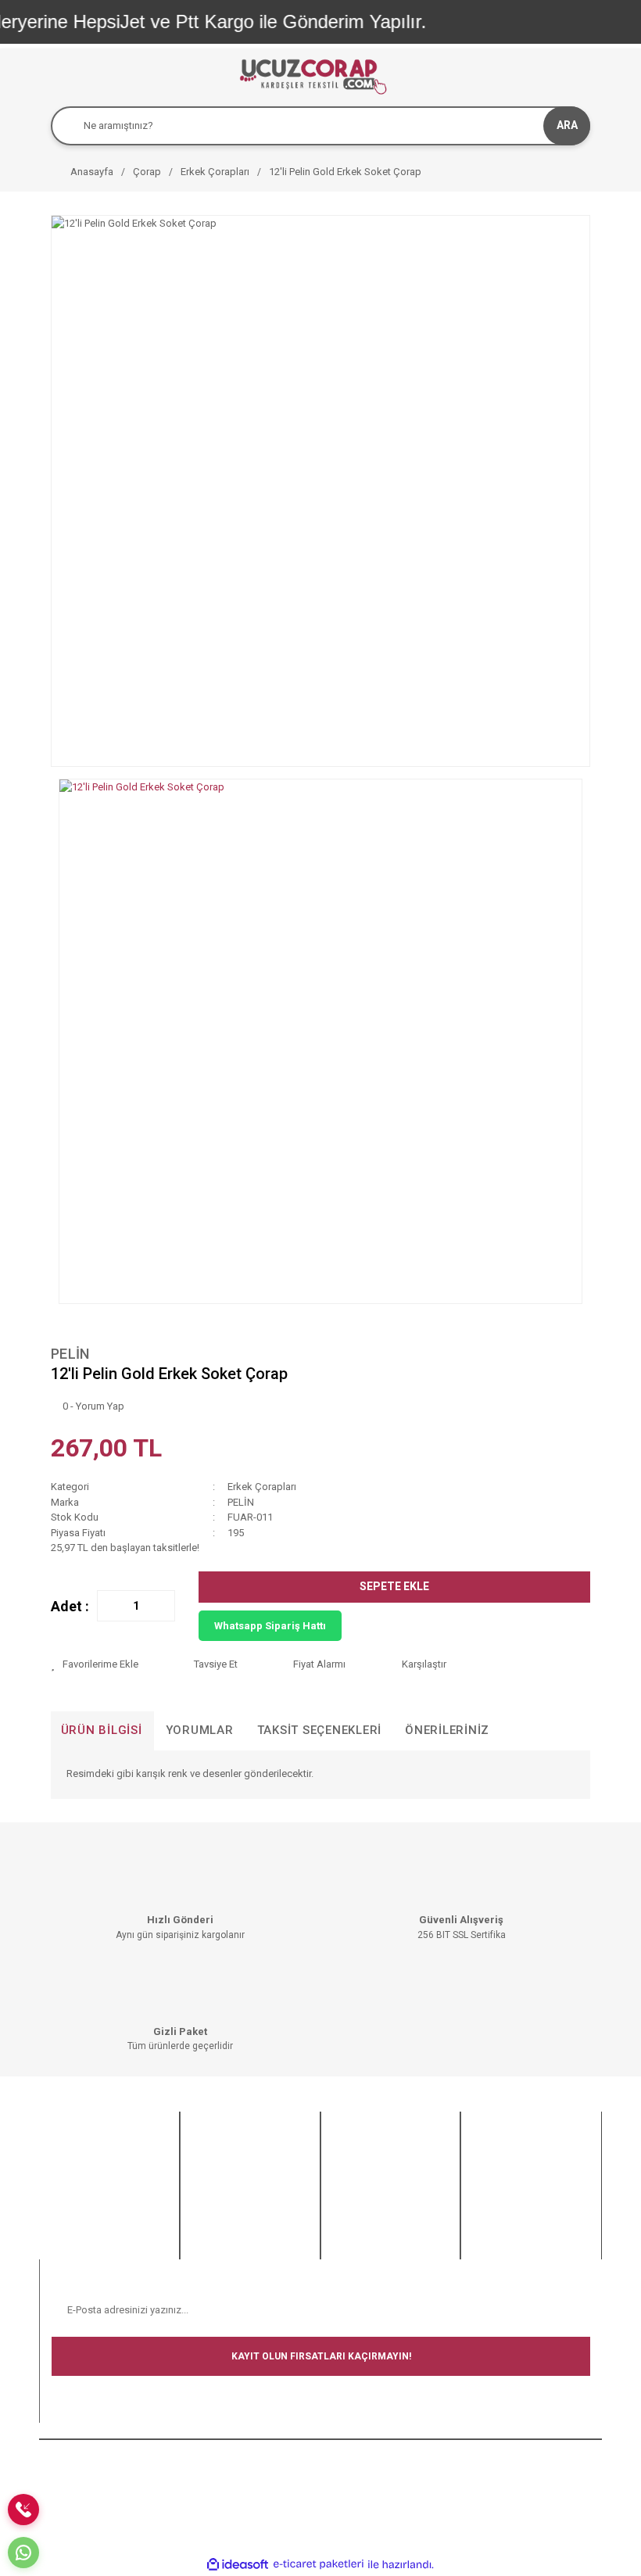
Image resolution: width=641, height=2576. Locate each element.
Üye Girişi (213, 2171)
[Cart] (575, 75)
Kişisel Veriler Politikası (385, 2225)
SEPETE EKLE (394, 1586)
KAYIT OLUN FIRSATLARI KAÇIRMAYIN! (321, 2356)
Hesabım (213, 2210)
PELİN (70, 1354)
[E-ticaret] (319, 2564)
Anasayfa (72, 2152)
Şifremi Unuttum (229, 2190)
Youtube (492, 2210)
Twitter (488, 2171)
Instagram (496, 2190)
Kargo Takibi (79, 2210)
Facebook (496, 2152)
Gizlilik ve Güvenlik (374, 2186)
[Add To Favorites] (110, 1664)
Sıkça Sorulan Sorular (99, 2171)
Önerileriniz (447, 1730)
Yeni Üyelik (217, 2152)
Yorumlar (200, 1730)
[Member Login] (543, 75)
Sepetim (211, 2248)
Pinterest (492, 2228)
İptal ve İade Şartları (378, 2206)
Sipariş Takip (221, 2228)
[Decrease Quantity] (109, 1606)
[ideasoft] (238, 2564)
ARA (567, 125)
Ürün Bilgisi (102, 1730)
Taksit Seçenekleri (320, 1730)
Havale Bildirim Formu (100, 2190)
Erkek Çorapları (262, 1487)
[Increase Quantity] (163, 1606)
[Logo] (312, 75)
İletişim (67, 2228)
